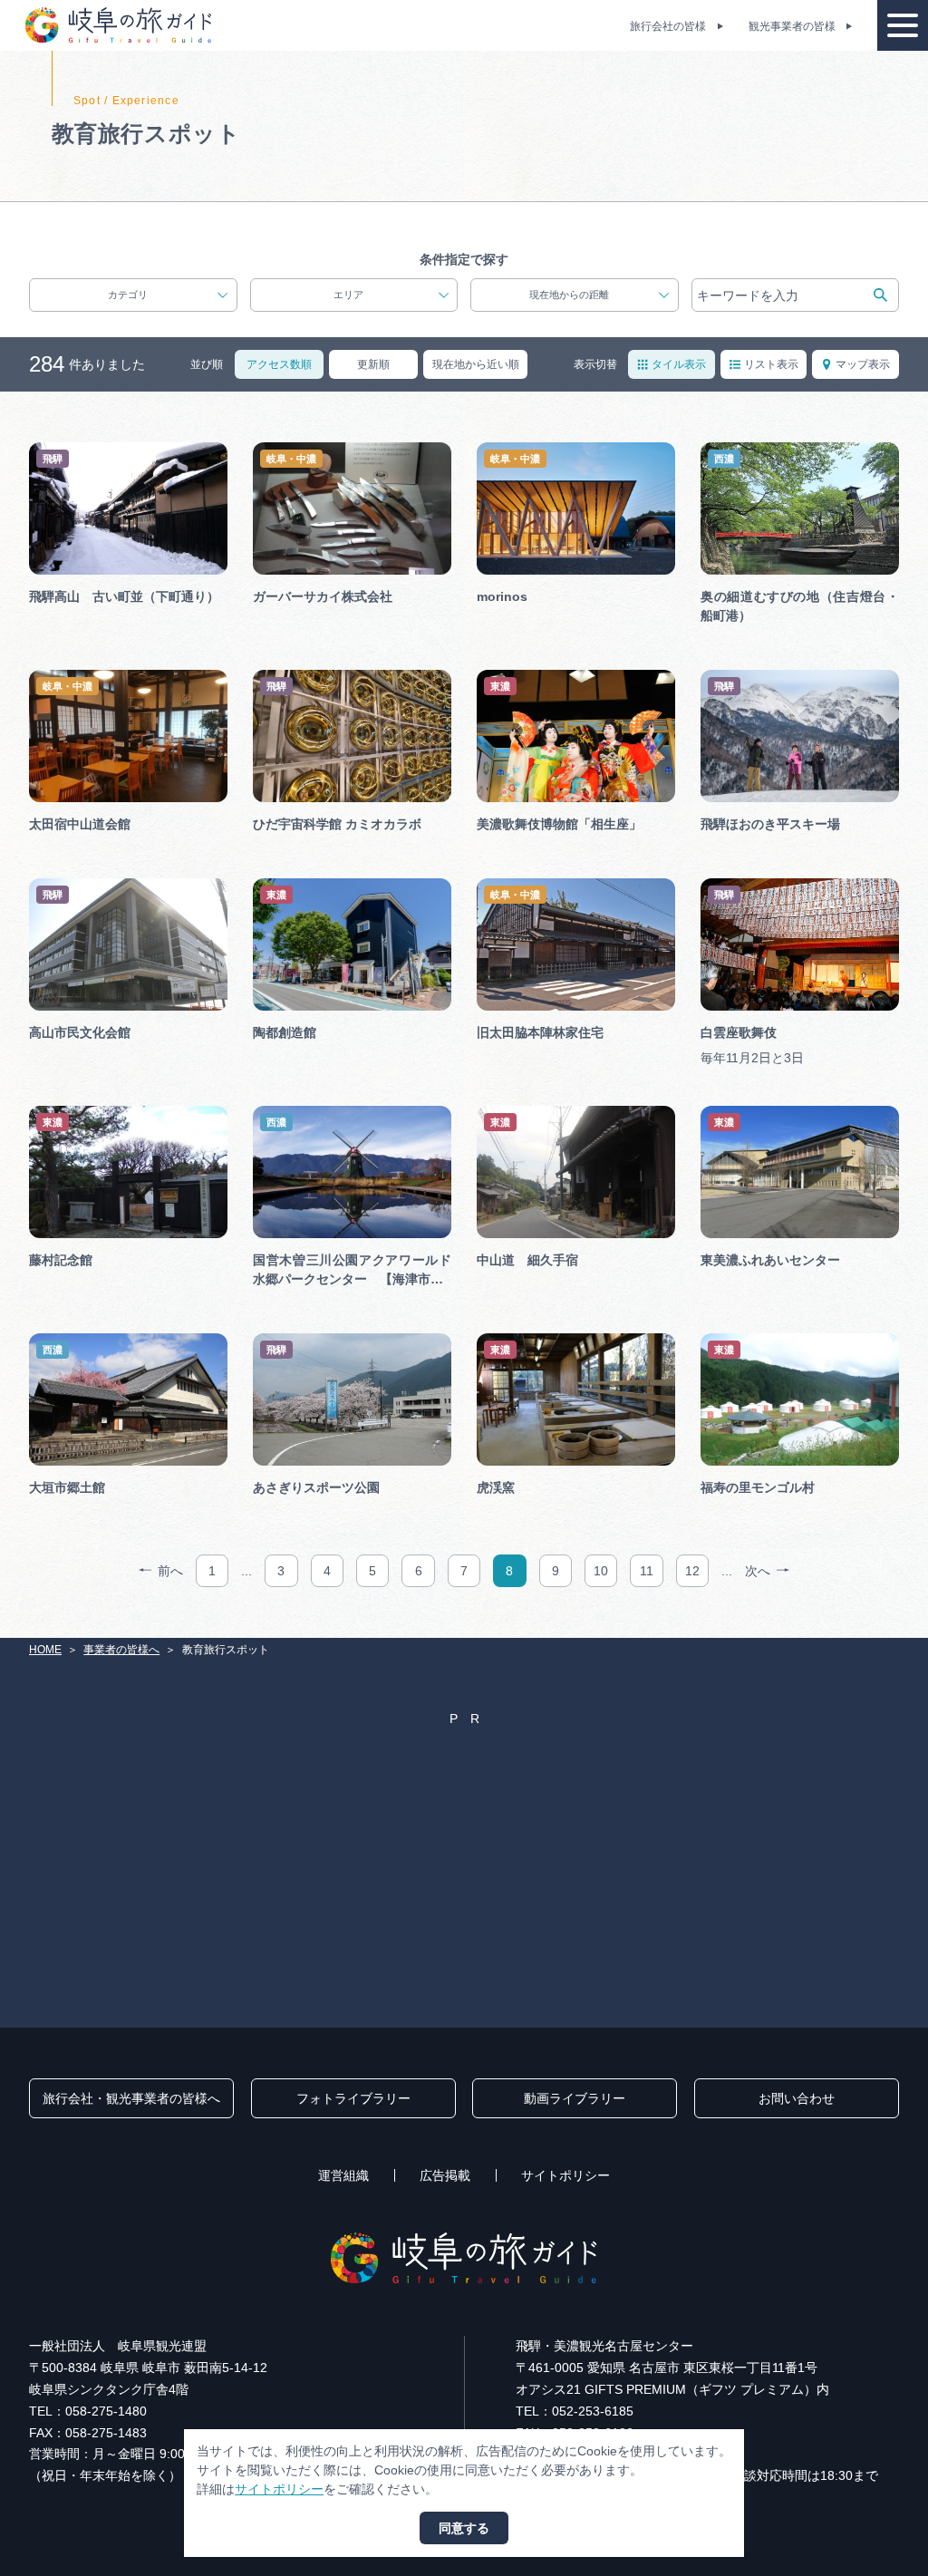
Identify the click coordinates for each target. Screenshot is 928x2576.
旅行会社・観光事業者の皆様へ (131, 2098)
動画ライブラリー (575, 2098)
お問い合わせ (797, 2098)
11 (647, 1571)
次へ (758, 1571)
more (44, 449)
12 (692, 1571)
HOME (45, 1650)
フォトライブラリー (353, 2098)
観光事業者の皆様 (792, 26)
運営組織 (343, 2175)
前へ (170, 1571)
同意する (464, 2528)
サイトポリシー (565, 2175)
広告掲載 (445, 2175)
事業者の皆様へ (121, 1650)
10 (601, 1571)
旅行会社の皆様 (668, 26)
